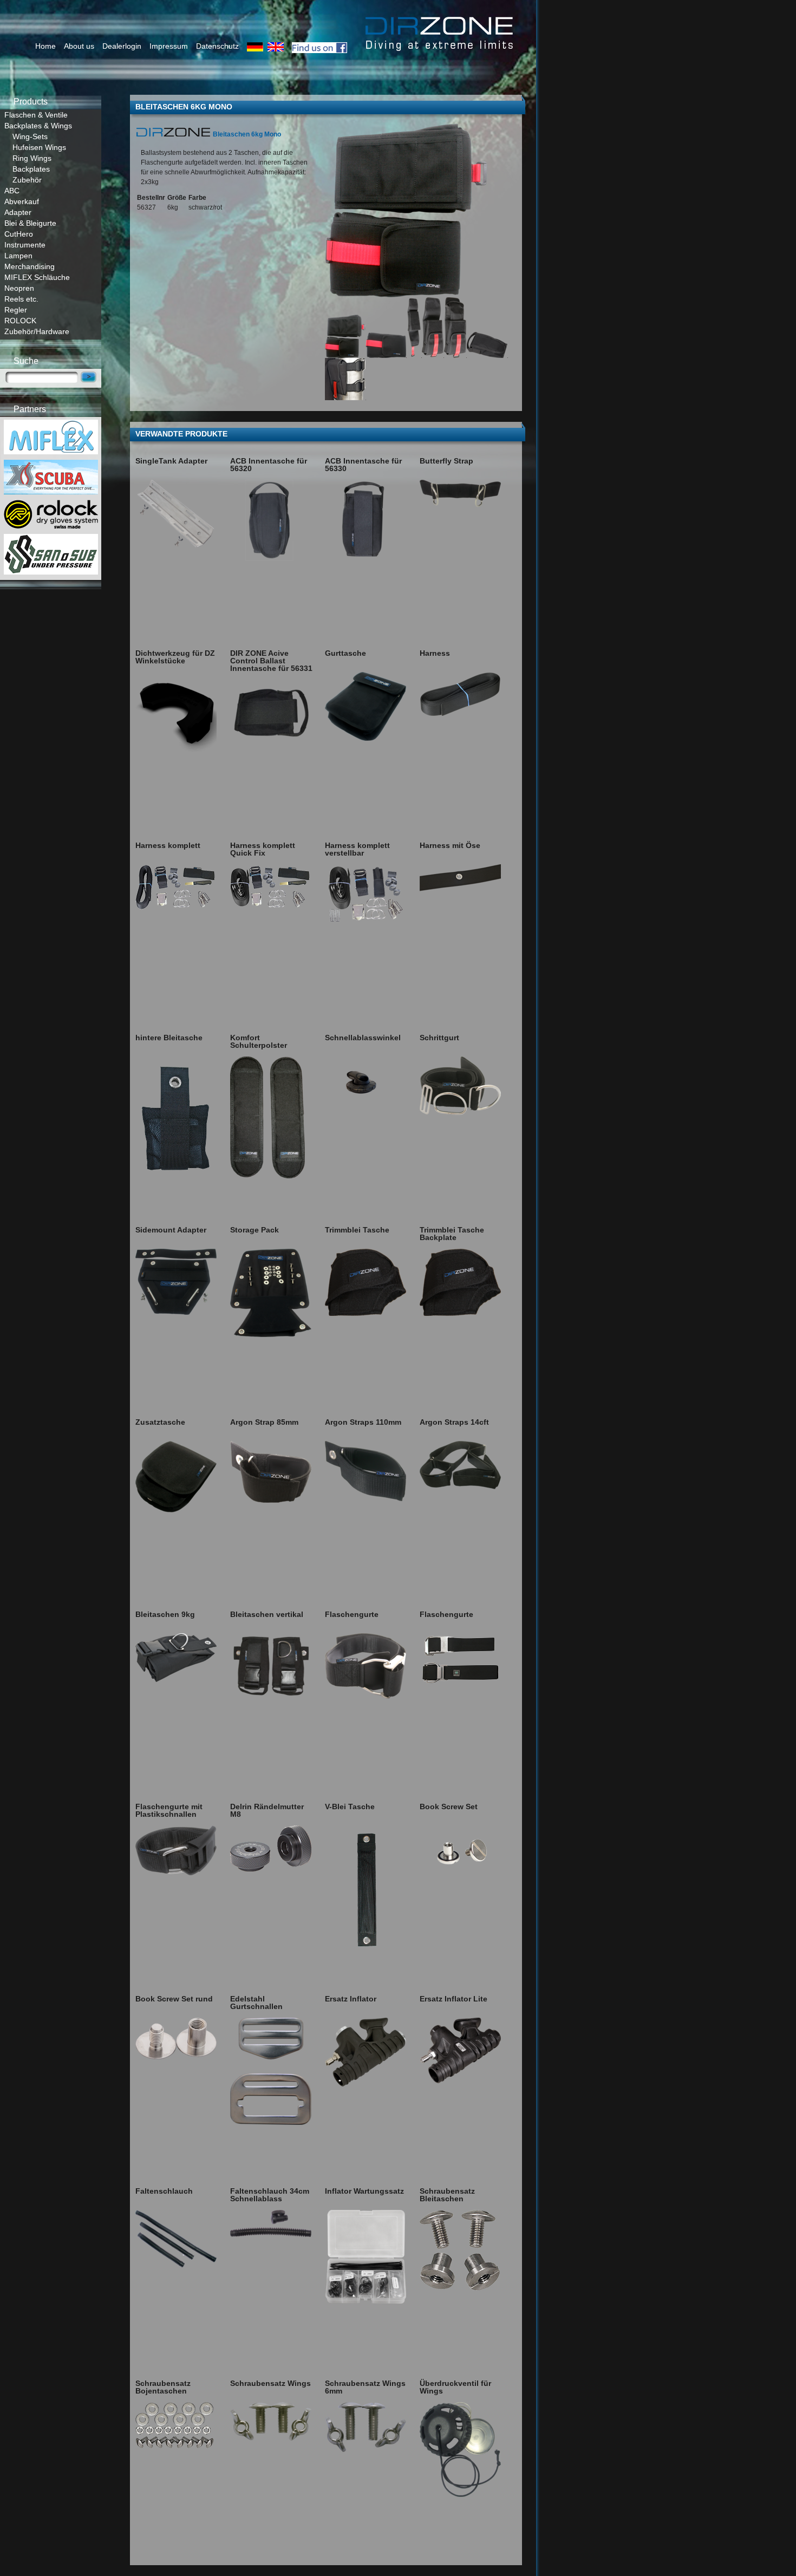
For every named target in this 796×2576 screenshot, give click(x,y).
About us (79, 46)
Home (45, 46)
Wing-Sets (30, 136)
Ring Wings (32, 158)
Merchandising (30, 266)
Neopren (19, 288)
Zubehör (27, 180)
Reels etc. (21, 299)
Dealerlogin (122, 46)
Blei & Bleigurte (30, 223)
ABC (12, 191)
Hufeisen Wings (39, 147)
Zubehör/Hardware (37, 331)
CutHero (19, 234)
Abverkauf (22, 201)
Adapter (18, 212)
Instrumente (25, 245)
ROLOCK (20, 321)
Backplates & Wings (38, 126)
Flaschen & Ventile (36, 115)
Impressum (169, 46)
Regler (16, 310)
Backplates (31, 169)
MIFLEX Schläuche (37, 277)
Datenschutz (217, 46)
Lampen (18, 256)
